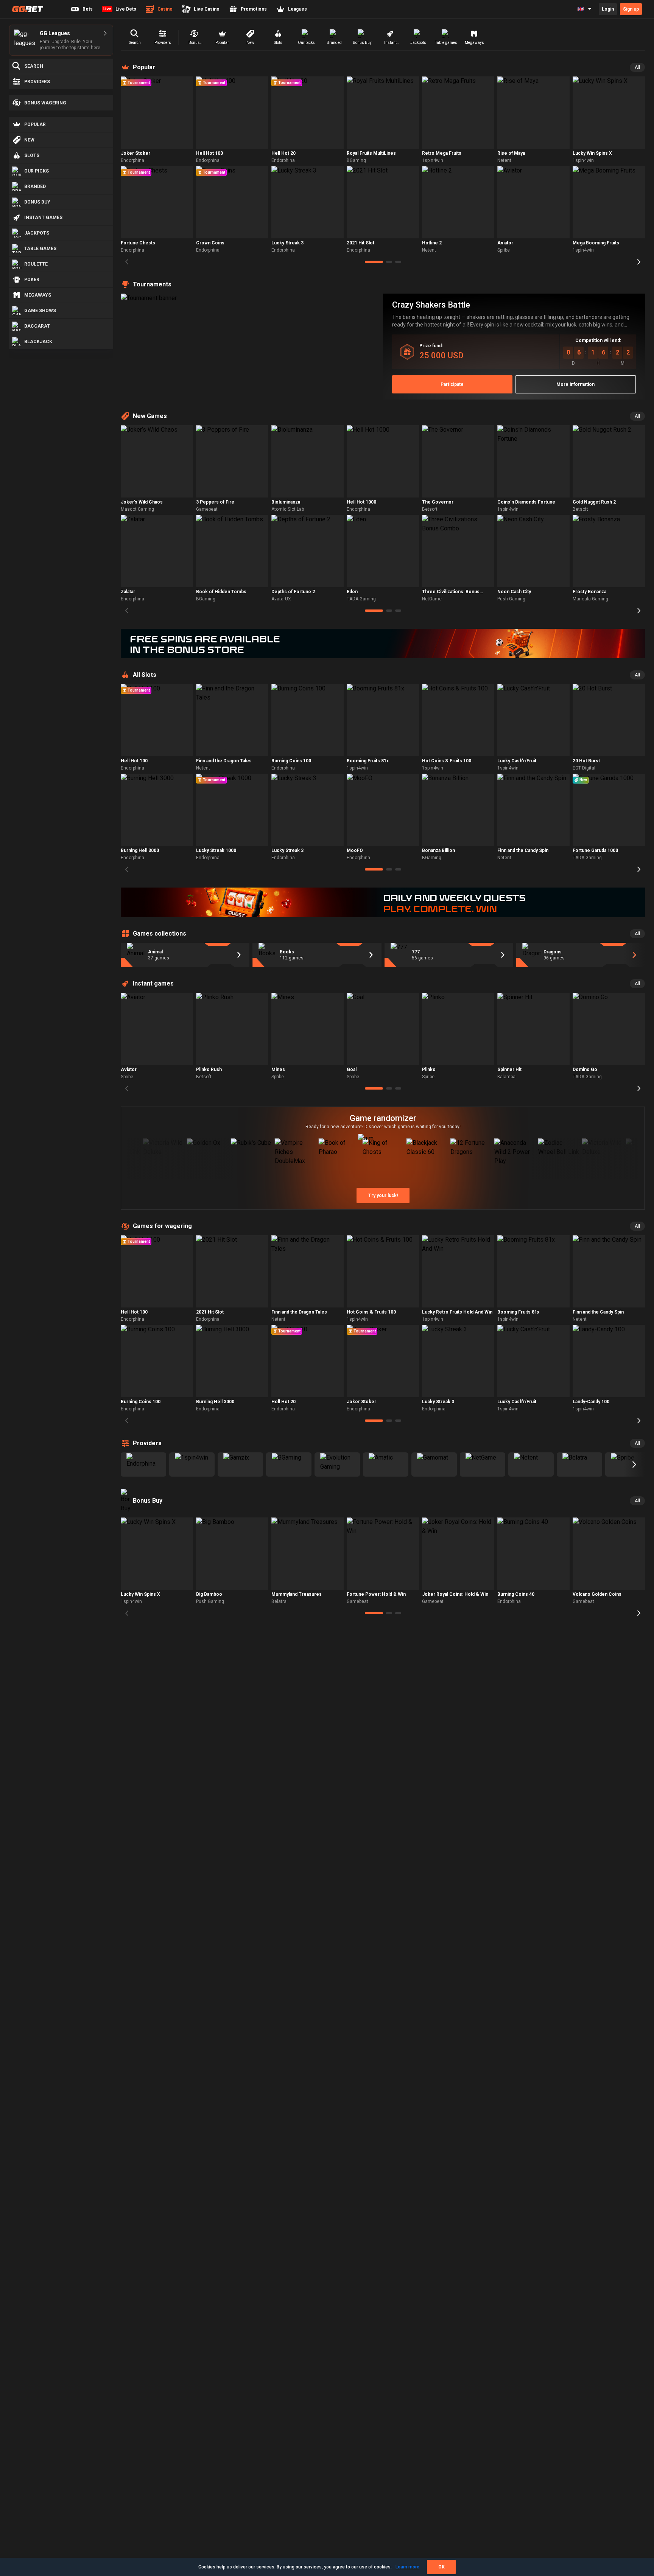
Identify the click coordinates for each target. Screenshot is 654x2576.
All (637, 67)
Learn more (407, 2567)
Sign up (631, 9)
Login (608, 9)
